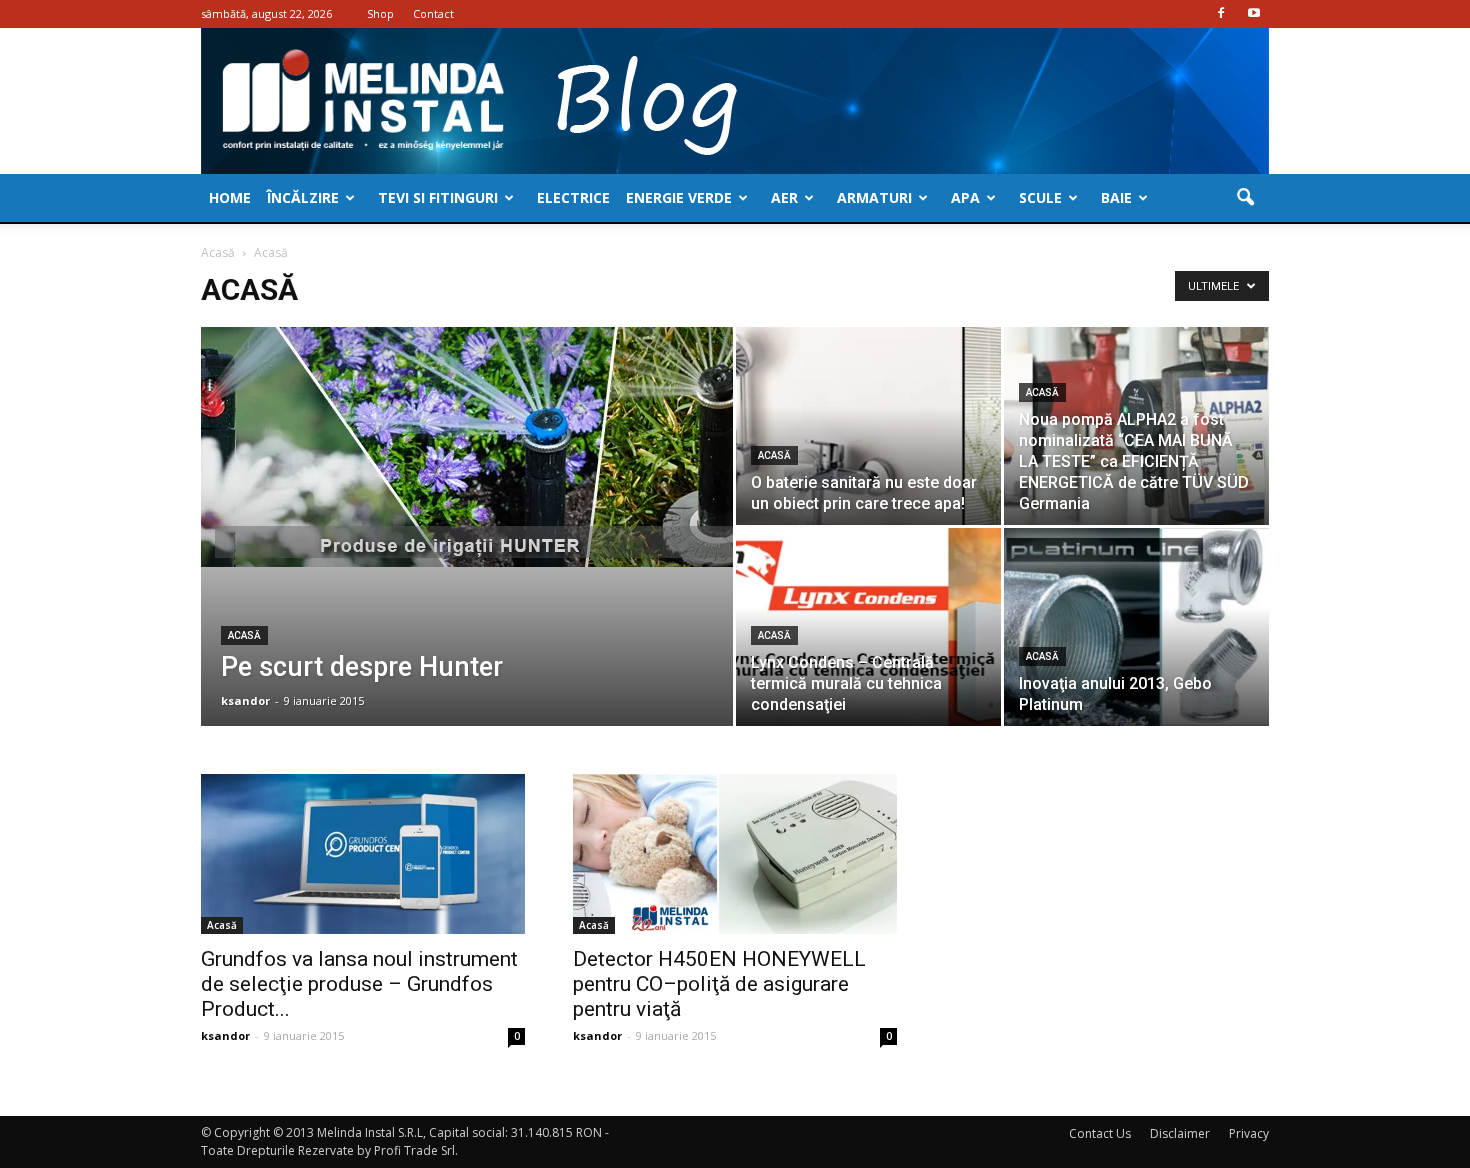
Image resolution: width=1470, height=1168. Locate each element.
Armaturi (874, 197)
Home (230, 197)
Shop (380, 13)
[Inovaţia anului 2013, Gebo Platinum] (1136, 627)
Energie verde (679, 197)
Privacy (1249, 1133)
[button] (1245, 198)
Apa (965, 197)
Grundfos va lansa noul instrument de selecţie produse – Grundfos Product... (359, 984)
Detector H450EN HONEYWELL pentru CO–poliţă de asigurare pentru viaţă (719, 984)
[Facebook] (1221, 14)
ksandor (245, 700)
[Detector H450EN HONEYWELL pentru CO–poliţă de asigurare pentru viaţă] (735, 854)
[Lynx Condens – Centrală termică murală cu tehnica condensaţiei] (868, 627)
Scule (1040, 197)
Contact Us (1100, 1133)
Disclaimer (1180, 1133)
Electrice (573, 197)
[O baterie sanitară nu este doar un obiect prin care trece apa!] (868, 426)
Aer (784, 197)
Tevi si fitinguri (438, 197)
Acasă (244, 635)
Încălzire (303, 197)
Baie (1116, 197)
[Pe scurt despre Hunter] (467, 447)
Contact (433, 13)
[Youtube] (1254, 14)
